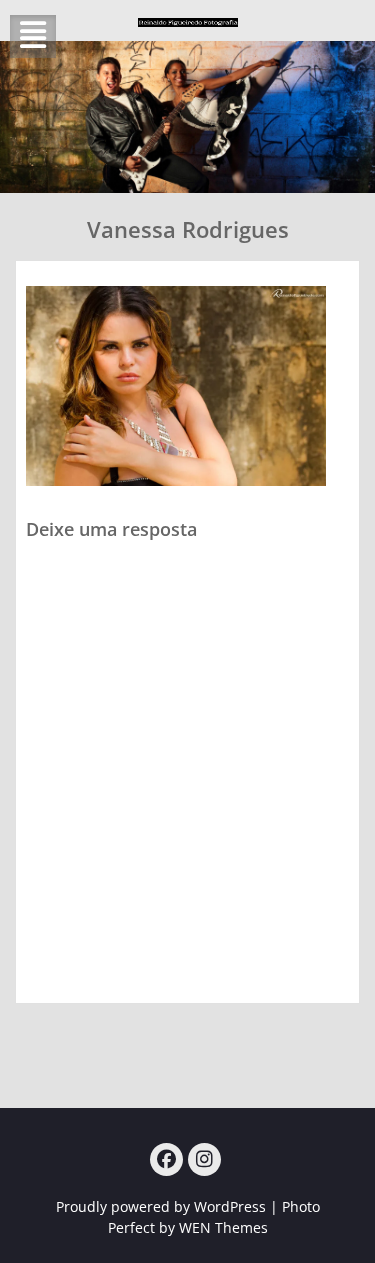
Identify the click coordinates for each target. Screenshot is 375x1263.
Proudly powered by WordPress (161, 1206)
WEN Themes (223, 1227)
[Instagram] (204, 1159)
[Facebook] (166, 1159)
